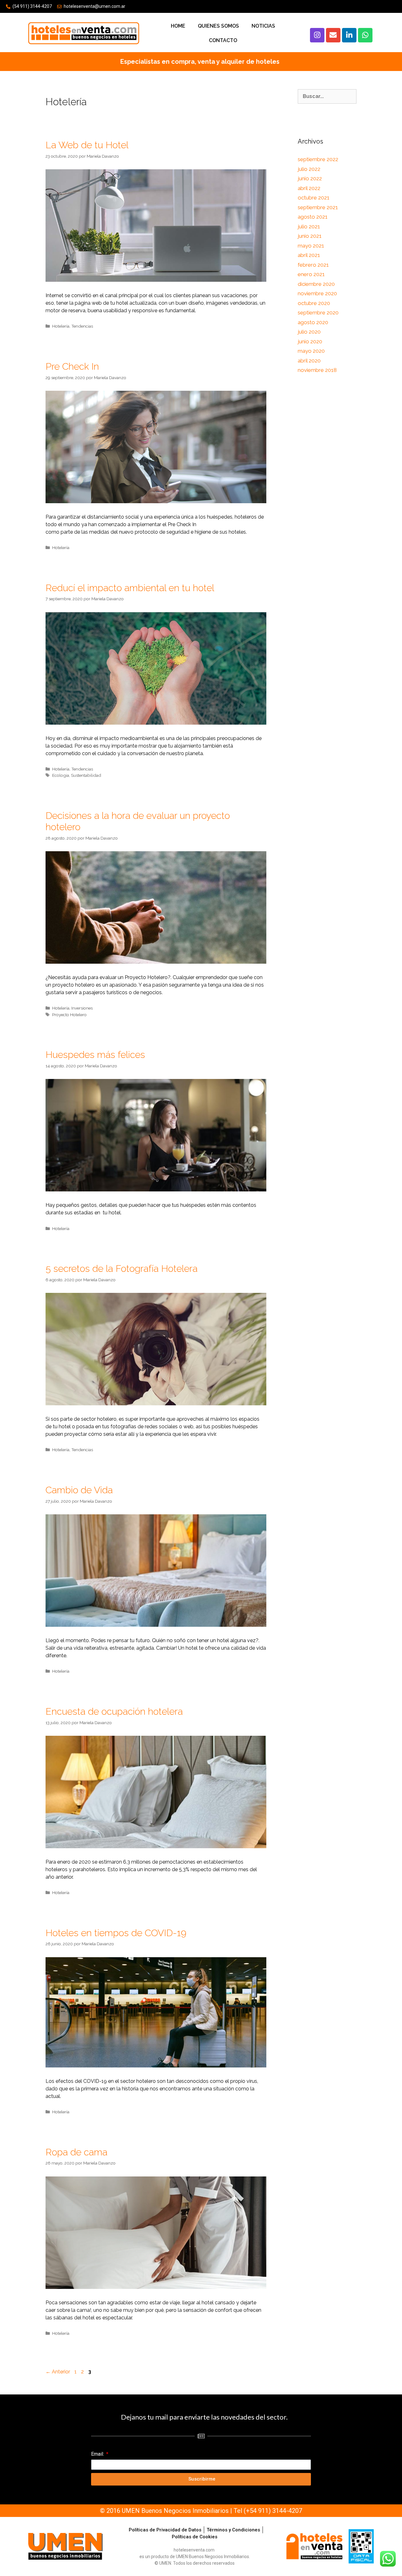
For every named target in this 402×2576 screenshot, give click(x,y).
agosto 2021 (313, 217)
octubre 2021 (314, 198)
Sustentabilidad (86, 775)
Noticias (263, 26)
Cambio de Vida (79, 1490)
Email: (98, 2454)
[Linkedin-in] (349, 35)
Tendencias (82, 326)
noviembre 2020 (317, 293)
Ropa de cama (76, 2152)
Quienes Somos (218, 26)
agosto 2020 (313, 322)
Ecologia (61, 775)
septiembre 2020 (318, 313)
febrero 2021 (313, 265)
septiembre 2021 (318, 207)
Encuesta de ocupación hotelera (114, 1711)
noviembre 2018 (317, 370)
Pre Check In (72, 366)
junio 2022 (310, 178)
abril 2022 (309, 188)
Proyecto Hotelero (69, 1015)
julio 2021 (309, 226)
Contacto (223, 40)
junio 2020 (310, 341)
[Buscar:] (327, 96)
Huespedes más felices (95, 1055)
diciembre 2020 (316, 284)
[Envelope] (333, 35)
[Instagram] (317, 35)
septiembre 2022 (318, 159)
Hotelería (61, 326)
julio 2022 (309, 169)
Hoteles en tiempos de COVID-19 (116, 1933)
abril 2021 (309, 255)
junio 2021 (310, 236)
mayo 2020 (311, 351)
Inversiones (82, 1008)
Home (178, 26)
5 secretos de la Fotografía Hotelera (122, 1269)
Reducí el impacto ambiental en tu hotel (130, 588)
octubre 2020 (314, 303)
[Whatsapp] (365, 35)
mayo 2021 (311, 246)
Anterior (58, 2372)
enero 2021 (311, 274)
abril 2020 (309, 361)
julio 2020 (309, 332)
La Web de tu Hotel (87, 145)
